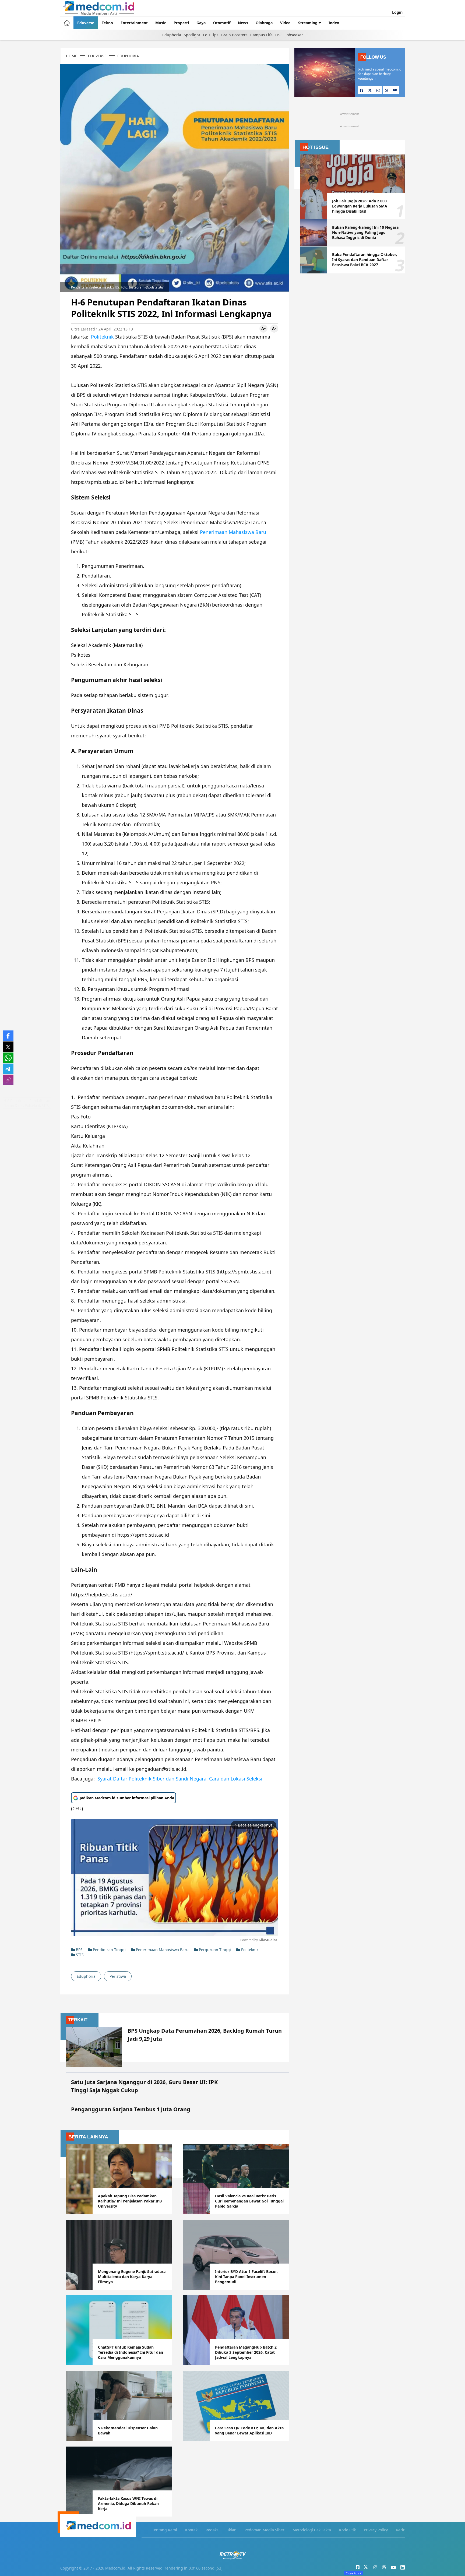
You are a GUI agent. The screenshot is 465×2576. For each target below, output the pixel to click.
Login (397, 12)
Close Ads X (354, 2573)
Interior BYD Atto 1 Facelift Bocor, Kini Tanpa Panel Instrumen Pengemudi (246, 2277)
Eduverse (86, 23)
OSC (279, 35)
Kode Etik (347, 2530)
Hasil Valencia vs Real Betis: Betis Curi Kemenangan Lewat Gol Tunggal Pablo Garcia (249, 2201)
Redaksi (213, 2530)
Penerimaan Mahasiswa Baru (233, 532)
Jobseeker (294, 35)
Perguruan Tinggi (214, 1950)
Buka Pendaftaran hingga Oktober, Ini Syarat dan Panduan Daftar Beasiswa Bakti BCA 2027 (364, 260)
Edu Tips (211, 35)
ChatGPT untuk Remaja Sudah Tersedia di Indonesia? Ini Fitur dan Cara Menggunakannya (131, 2352)
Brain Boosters (234, 35)
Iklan (232, 2530)
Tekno (107, 23)
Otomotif (222, 23)
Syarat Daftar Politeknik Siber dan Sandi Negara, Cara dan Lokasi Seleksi (180, 1779)
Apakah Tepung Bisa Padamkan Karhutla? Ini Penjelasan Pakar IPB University (130, 2201)
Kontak (191, 2530)
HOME (72, 56)
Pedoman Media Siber (265, 2530)
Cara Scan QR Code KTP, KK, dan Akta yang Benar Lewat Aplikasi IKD (249, 2430)
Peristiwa (118, 1976)
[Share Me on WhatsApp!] (8, 1058)
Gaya (201, 23)
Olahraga (264, 23)
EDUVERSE (97, 56)
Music (161, 23)
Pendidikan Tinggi (109, 1950)
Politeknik (102, 337)
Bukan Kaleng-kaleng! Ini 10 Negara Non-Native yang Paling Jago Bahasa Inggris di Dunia (365, 232)
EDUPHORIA (128, 56)
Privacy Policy (376, 2530)
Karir (400, 2530)
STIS (79, 1955)
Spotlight (192, 35)
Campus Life (261, 35)
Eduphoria (172, 35)
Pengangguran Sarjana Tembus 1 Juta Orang (131, 2109)
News (243, 23)
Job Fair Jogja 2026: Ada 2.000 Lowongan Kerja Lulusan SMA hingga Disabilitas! (360, 206)
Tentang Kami (165, 2530)
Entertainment (134, 23)
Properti (181, 23)
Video (285, 23)
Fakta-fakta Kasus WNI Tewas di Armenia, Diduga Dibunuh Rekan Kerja (128, 2503)
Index (334, 23)
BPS (79, 1950)
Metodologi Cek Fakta (312, 2530)
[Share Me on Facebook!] (8, 1036)
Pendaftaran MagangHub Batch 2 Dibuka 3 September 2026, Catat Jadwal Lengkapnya (246, 2352)
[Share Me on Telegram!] (8, 1069)
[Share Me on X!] (8, 1047)
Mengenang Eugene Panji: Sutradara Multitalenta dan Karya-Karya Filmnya (132, 2277)
